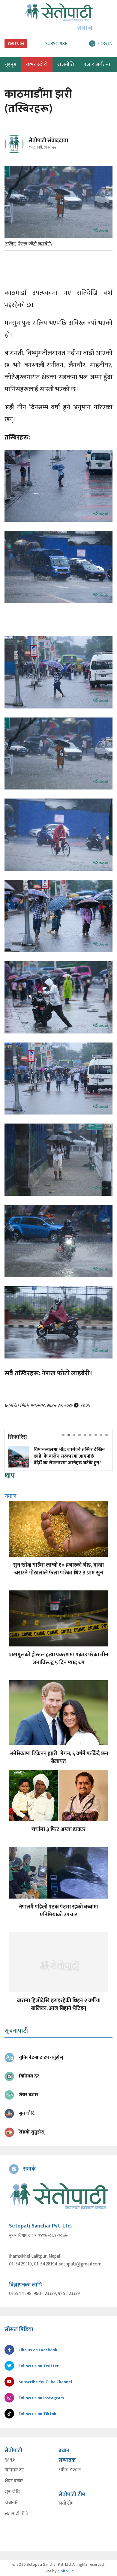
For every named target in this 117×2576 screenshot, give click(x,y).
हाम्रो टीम (66, 2503)
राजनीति (66, 64)
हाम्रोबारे (11, 2503)
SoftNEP (66, 2571)
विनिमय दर (14, 2470)
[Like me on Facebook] (17, 153)
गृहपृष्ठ (10, 2459)
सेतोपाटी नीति (16, 2514)
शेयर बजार (14, 2481)
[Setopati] (58, 2196)
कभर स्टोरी (37, 64)
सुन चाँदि (12, 2492)
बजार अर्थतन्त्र (97, 64)
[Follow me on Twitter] (22, 147)
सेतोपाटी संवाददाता (48, 141)
